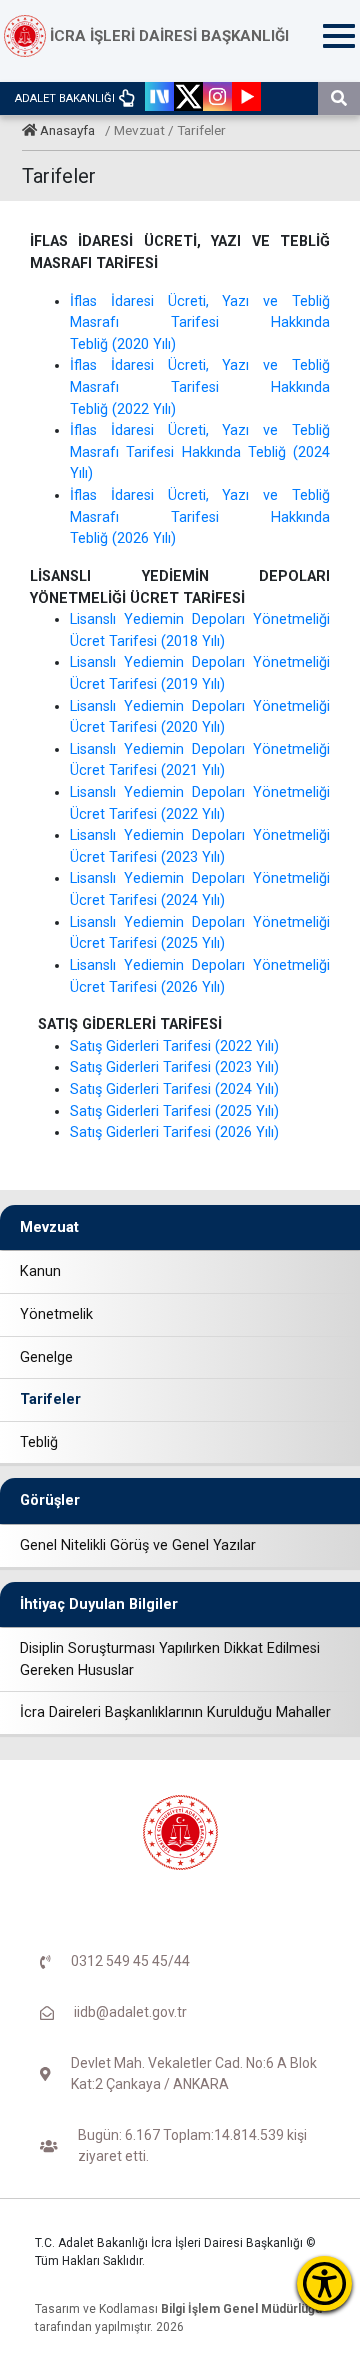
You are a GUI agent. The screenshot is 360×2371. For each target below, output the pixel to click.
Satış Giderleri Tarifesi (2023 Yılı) (174, 1067)
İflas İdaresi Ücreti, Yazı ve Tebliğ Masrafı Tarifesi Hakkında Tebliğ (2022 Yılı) (200, 387)
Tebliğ (39, 1442)
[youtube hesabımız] (246, 98)
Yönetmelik (56, 1314)
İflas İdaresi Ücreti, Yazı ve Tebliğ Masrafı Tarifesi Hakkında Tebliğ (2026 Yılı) (200, 517)
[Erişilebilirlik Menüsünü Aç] (324, 2283)
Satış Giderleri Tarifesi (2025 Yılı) (174, 1111)
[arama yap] (339, 98)
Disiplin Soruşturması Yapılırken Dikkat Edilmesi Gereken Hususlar (170, 1659)
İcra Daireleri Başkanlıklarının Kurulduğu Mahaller (175, 1712)
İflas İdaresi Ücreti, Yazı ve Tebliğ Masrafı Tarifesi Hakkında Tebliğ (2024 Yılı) (200, 452)
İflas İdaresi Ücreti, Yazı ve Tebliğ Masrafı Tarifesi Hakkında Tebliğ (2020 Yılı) (200, 323)
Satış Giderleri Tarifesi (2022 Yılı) (174, 1046)
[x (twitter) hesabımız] (188, 98)
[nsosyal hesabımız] (159, 98)
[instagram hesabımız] (217, 98)
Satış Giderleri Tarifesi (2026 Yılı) (174, 1132)
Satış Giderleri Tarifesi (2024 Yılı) (174, 1089)
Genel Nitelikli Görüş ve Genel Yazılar (138, 1545)
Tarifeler (50, 1399)
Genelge (46, 1357)
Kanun (40, 1271)
